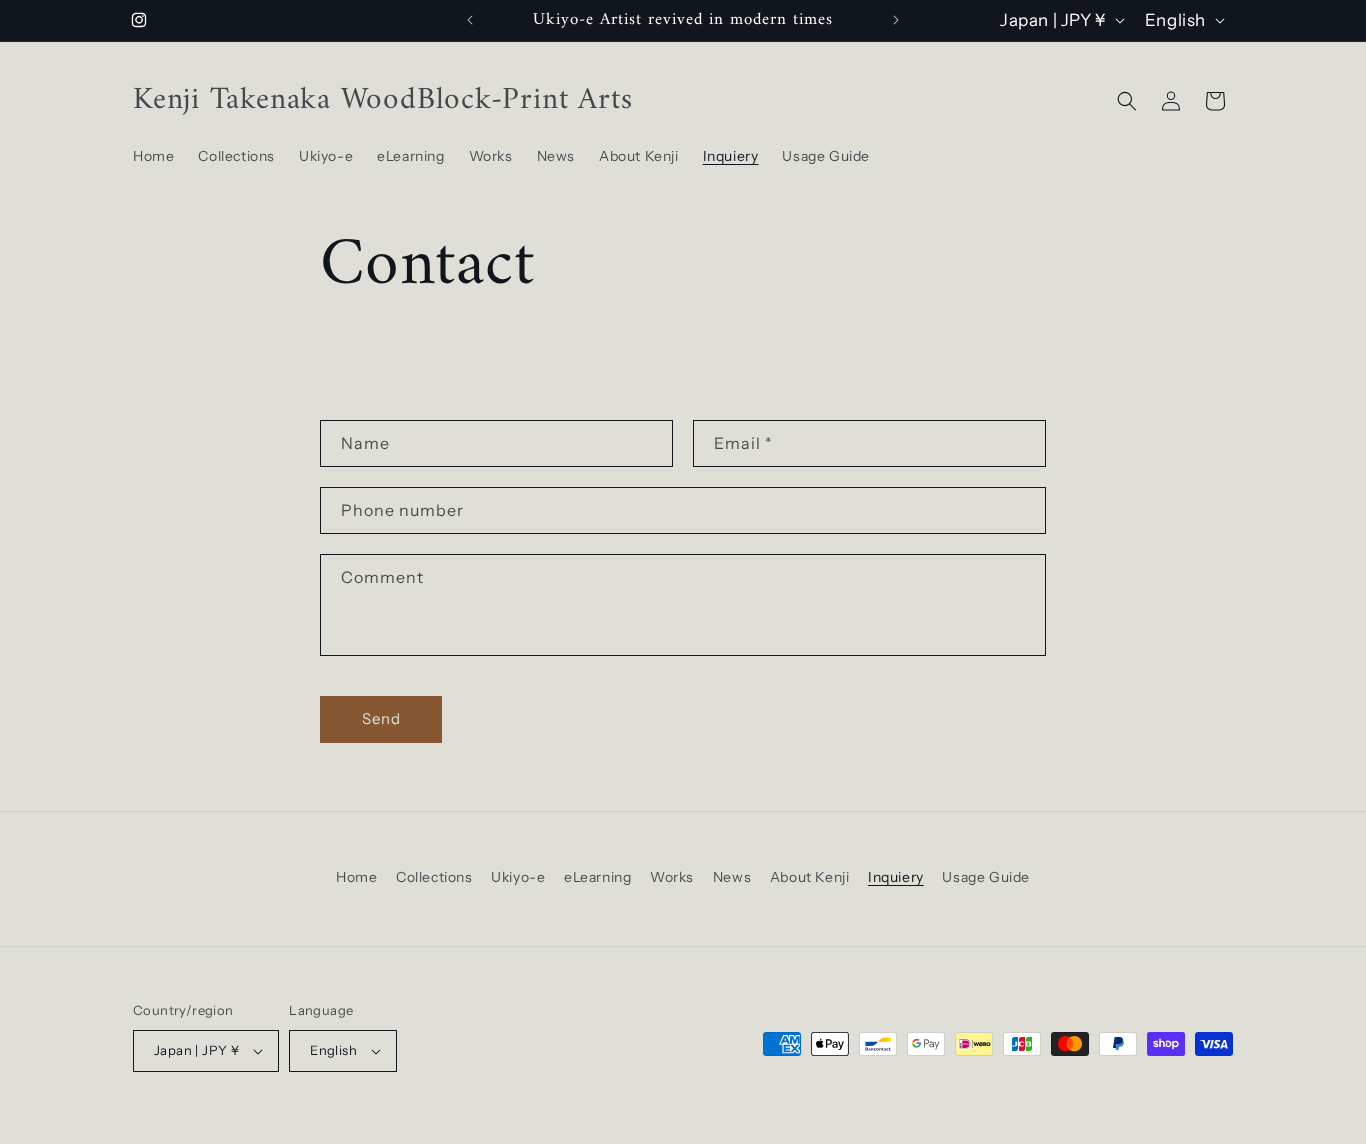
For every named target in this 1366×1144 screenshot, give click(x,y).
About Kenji (810, 877)
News (732, 877)
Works (672, 877)
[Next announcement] (896, 20)
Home (356, 877)
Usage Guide (986, 877)
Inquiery (896, 877)
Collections (434, 877)
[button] (1127, 101)
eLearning (597, 877)
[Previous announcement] (470, 20)
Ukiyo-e (518, 877)
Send (381, 718)
